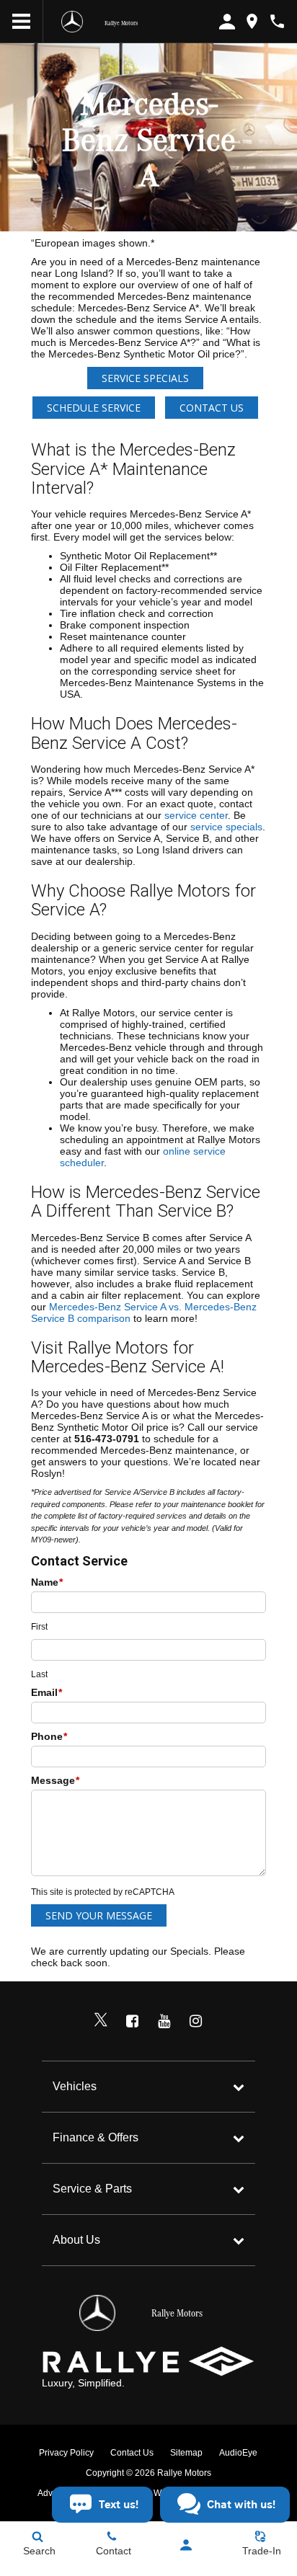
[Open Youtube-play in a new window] (164, 2021)
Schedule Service (94, 408)
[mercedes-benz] (72, 22)
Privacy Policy (66, 2453)
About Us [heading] (76, 2240)
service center (196, 815)
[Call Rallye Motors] (277, 21)
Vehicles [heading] (75, 2086)
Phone (49, 1736)
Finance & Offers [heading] (96, 2137)
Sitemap (186, 2453)
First (39, 1627)
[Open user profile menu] (186, 2545)
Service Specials (145, 378)
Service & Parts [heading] (92, 2189)
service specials (226, 827)
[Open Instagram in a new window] (196, 2021)
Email (46, 1692)
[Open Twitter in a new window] (101, 2021)
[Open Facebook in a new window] (133, 2021)
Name (47, 1582)
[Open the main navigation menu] (22, 22)
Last (39, 1674)
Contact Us (212, 408)
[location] (252, 21)
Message (55, 1780)
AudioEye (238, 2453)
